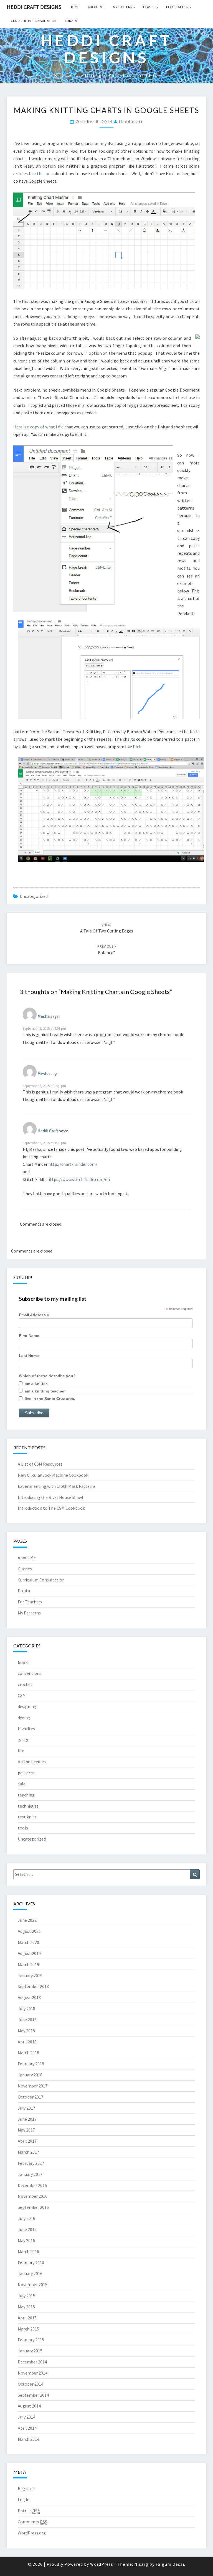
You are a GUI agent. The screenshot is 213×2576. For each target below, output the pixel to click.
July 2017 (26, 2108)
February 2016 (31, 2263)
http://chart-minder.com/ (73, 1164)
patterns (26, 1773)
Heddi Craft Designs (34, 7)
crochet (25, 1684)
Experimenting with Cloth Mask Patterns (57, 1486)
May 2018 (26, 2031)
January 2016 (30, 2273)
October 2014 (31, 2384)
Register (26, 2488)
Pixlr (137, 747)
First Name (29, 1336)
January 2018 (30, 2075)
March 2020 (28, 1942)
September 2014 (33, 2395)
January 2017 (30, 2174)
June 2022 (27, 1920)
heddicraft (131, 122)
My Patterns (124, 7)
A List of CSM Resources (40, 1464)
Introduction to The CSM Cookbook (51, 1508)
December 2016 (32, 2185)
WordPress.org (32, 2533)
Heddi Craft (48, 1131)
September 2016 (33, 2207)
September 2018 (33, 1986)
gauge (24, 1739)
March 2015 (28, 2329)
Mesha (44, 1016)
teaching (26, 1795)
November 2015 (33, 2284)
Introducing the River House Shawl (50, 1497)
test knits (27, 1817)
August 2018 (29, 1997)
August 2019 (29, 1953)
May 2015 (26, 2307)
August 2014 (29, 2406)
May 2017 (26, 2130)
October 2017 (31, 2097)
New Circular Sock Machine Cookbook (53, 1475)
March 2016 (28, 2252)
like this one (41, 173)
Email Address (34, 1315)
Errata (71, 21)
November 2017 (33, 2086)
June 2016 (27, 2229)
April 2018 (27, 2042)
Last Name (29, 1356)
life (21, 1750)
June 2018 (27, 2020)
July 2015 (26, 2296)
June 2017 (27, 2119)
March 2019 (28, 1964)
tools (23, 1828)
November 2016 (33, 2196)
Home (74, 7)
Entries (29, 2511)
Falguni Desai (170, 2564)
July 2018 (26, 2008)
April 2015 (27, 2318)
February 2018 (31, 2064)
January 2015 (30, 2351)
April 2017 (27, 2141)
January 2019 (30, 1976)
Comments (32, 2522)
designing (27, 1706)
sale (22, 1784)
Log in (24, 2500)
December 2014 (32, 2362)
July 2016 (26, 2218)
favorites (26, 1729)
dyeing (24, 1718)
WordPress (102, 2564)
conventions (30, 1673)
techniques (28, 1806)
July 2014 (26, 2417)
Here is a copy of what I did (38, 427)
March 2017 (28, 2152)
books (24, 1662)
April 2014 (27, 2428)
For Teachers (178, 7)
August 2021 (29, 1931)
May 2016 (26, 2240)
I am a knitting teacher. (44, 1391)
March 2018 (28, 2053)
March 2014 (28, 2439)
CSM (22, 1695)
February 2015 (31, 2340)
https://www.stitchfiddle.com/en (79, 1179)
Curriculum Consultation (34, 21)
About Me (96, 7)
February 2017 (31, 2163)
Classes (150, 7)
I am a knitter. (35, 1384)
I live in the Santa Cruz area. (49, 1399)
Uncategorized (34, 896)
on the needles (32, 1762)
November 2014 (33, 2373)
